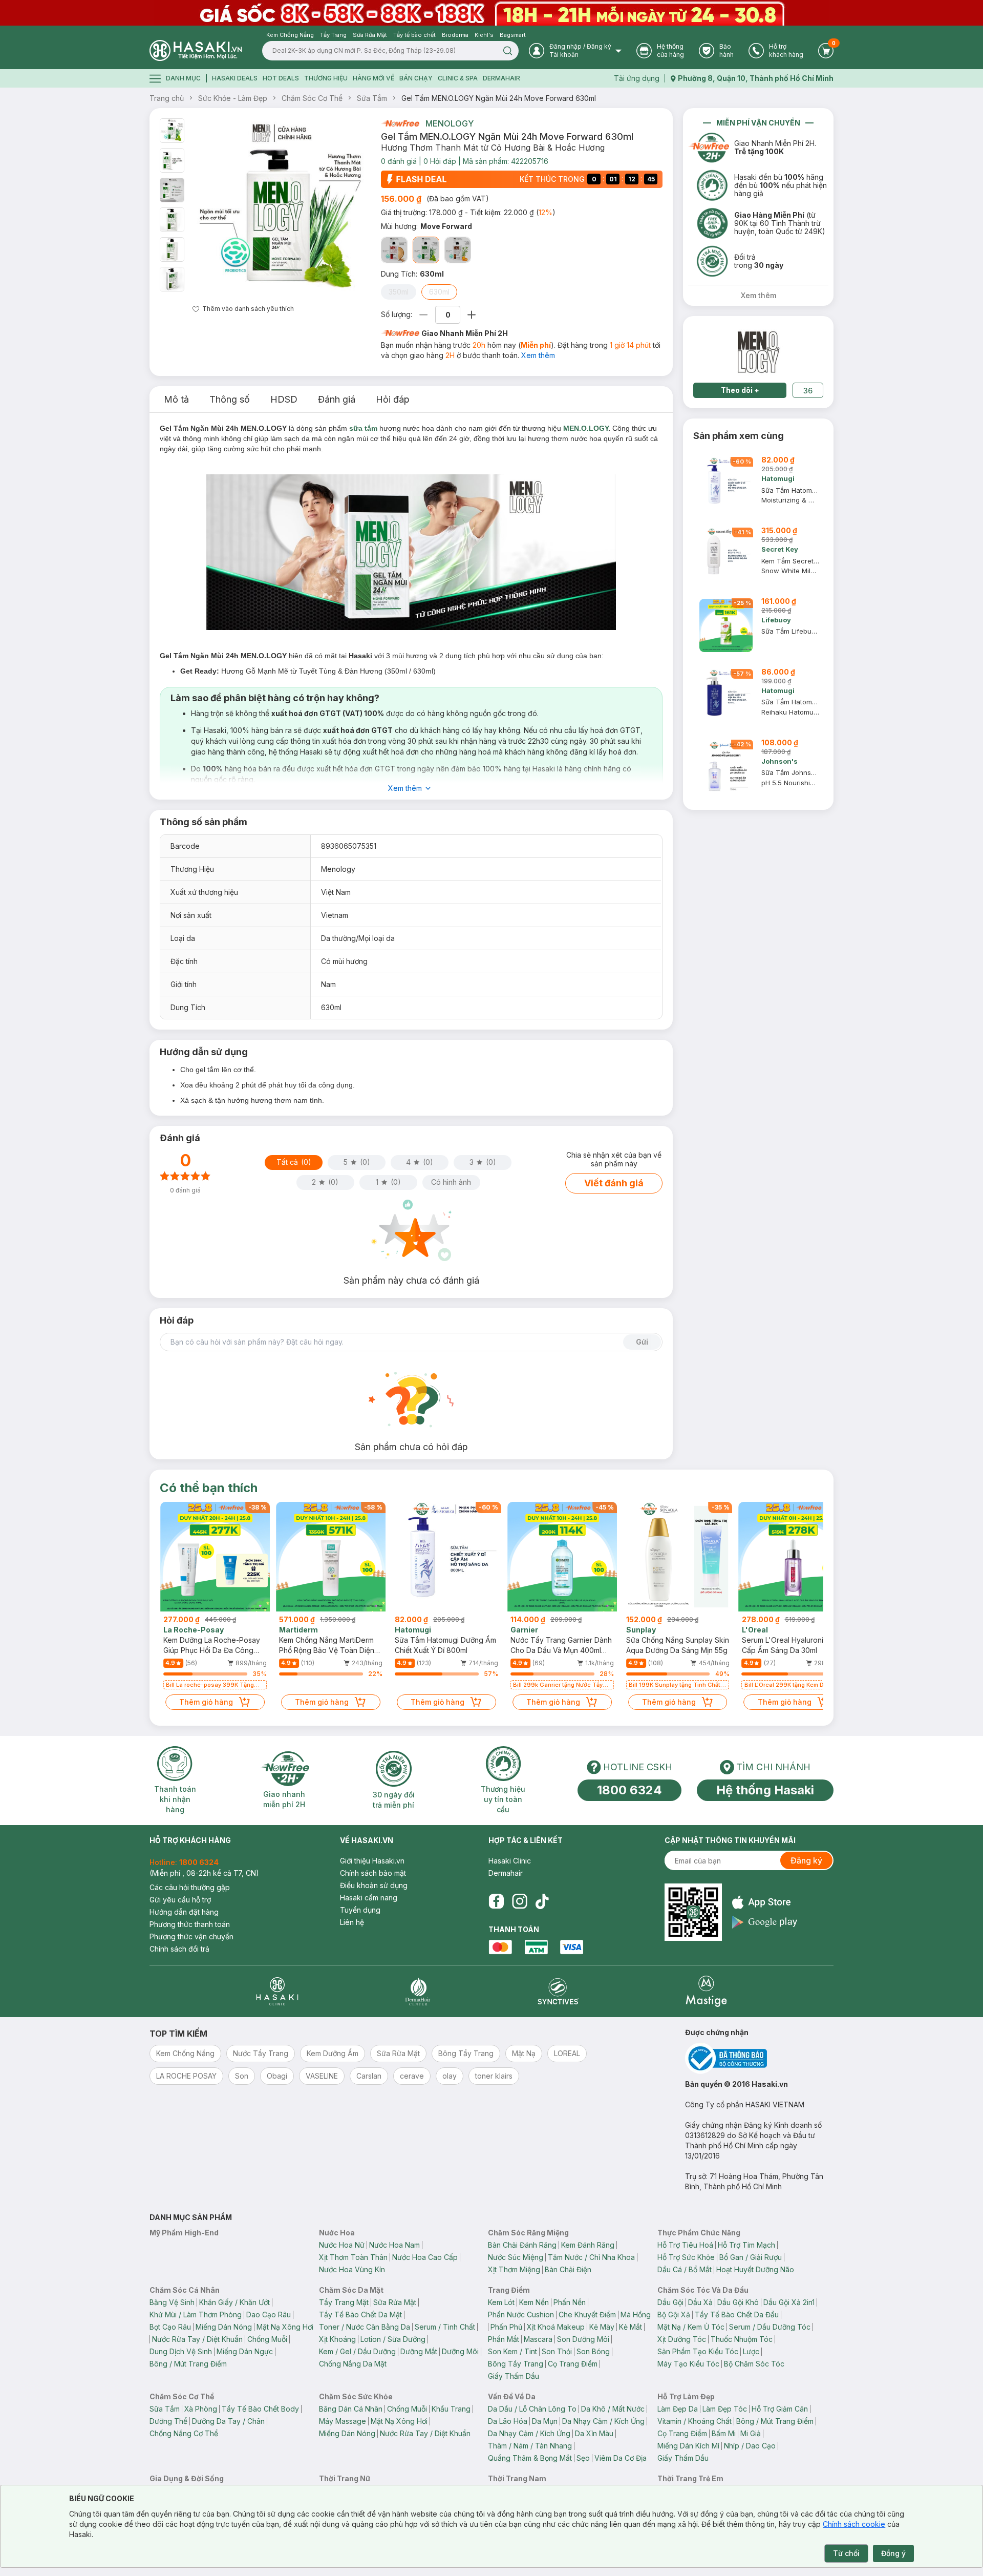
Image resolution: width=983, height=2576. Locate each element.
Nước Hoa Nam (394, 2245)
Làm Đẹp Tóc (725, 2409)
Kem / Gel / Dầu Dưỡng (357, 2351)
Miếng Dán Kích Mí (688, 2446)
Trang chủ (167, 98)
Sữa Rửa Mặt (395, 2302)
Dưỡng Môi (460, 2351)
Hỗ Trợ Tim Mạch (746, 2245)
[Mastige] (706, 1991)
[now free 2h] (400, 123)
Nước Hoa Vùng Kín (352, 2269)
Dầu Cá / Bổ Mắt (685, 2269)
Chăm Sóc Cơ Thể (312, 98)
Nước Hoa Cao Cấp (425, 2257)
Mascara (538, 2339)
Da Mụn (545, 2421)
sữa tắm (363, 428)
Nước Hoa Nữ (342, 2245)
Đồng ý (893, 2553)
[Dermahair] (418, 1991)
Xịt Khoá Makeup (556, 2327)
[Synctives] (558, 1991)
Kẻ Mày (602, 2327)
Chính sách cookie (854, 2524)
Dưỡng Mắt (419, 2351)
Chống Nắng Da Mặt (353, 2364)
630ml (439, 292)
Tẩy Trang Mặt (344, 2302)
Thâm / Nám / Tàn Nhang (530, 2446)
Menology (450, 123)
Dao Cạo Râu (269, 2315)
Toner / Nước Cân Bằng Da (365, 2327)
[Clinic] (277, 1991)
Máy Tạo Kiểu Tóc (688, 2364)
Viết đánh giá (614, 1183)
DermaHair (501, 78)
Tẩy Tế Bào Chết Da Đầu (737, 2315)
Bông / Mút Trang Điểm (188, 2364)
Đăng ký (806, 1860)
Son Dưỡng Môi (583, 2339)
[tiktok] (542, 1901)
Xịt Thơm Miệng (514, 2269)
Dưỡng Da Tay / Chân (228, 2421)
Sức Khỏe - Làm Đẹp (233, 98)
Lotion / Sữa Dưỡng (393, 2339)
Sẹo (583, 2458)
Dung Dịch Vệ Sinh (181, 2351)
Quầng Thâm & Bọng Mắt (530, 2458)
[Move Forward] (426, 250)
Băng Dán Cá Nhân (351, 2409)
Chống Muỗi (267, 2339)
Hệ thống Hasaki (765, 1790)
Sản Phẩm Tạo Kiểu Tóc (698, 2351)
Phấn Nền (570, 2302)
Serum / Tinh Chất (445, 2327)
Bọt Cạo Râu (170, 2327)
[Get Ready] (394, 250)
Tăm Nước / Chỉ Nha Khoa (591, 2257)
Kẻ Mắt (631, 2327)
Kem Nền (534, 2302)
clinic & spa (458, 78)
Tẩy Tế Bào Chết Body (260, 2409)
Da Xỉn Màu (594, 2433)
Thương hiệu (326, 78)
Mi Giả (751, 2433)
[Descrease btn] (424, 315)
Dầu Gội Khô (738, 2302)
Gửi (642, 1342)
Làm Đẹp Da (678, 2409)
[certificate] (759, 2058)
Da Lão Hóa (508, 2421)
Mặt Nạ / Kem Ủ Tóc (691, 2327)
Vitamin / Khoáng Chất (694, 2421)
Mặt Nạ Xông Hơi (285, 2327)
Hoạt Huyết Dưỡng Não (755, 2269)
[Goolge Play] (765, 1922)
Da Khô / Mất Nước (613, 2409)
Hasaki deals (235, 78)
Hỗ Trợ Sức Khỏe (686, 2257)
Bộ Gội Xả (674, 2315)
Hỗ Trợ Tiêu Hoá (685, 2245)
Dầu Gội (670, 2302)
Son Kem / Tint (512, 2351)
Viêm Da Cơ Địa (621, 2458)
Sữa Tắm (372, 98)
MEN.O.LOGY (586, 428)
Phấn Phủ (506, 2327)
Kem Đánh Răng (588, 2245)
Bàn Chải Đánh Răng (522, 2245)
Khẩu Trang (451, 2409)
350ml (399, 292)
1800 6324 (629, 1790)
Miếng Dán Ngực (245, 2351)
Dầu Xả (700, 2302)
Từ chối (846, 2553)
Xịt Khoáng (337, 2339)
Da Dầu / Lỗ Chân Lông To (532, 2409)
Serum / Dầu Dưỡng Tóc (770, 2327)
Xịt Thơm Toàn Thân (353, 2257)
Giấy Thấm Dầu (514, 2376)
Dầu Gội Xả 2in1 (789, 2302)
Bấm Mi (724, 2433)
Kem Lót (501, 2302)
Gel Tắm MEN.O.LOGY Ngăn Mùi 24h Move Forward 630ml (499, 98)
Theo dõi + (740, 390)
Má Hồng (636, 2315)
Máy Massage (343, 2421)
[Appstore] (765, 1902)
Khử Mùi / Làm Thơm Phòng (196, 2315)
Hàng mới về (373, 78)
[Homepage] (196, 50)
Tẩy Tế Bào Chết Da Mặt (360, 2315)
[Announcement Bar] (491, 13)
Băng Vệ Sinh (172, 2302)
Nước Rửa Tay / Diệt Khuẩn (197, 2339)
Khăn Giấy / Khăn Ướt (234, 2302)
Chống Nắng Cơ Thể (184, 2433)
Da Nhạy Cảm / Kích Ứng (603, 2421)
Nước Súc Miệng (516, 2257)
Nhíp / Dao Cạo (750, 2446)
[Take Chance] (458, 250)
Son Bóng (593, 2351)
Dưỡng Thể (168, 2421)
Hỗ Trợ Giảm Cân (780, 2409)
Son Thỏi (557, 2351)
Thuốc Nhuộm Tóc (742, 2339)
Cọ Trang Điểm (573, 2364)
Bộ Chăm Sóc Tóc (754, 2364)
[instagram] (520, 1901)
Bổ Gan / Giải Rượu (751, 2257)
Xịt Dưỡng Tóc (682, 2339)
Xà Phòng (201, 2409)
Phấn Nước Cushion (521, 2315)
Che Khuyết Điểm (587, 2315)
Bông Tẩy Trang (516, 2364)
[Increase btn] (472, 315)
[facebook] (496, 1901)
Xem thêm (538, 355)
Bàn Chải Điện (568, 2269)
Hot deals (281, 78)
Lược (751, 2351)
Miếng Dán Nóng (224, 2327)
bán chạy (416, 78)
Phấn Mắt (504, 2339)
